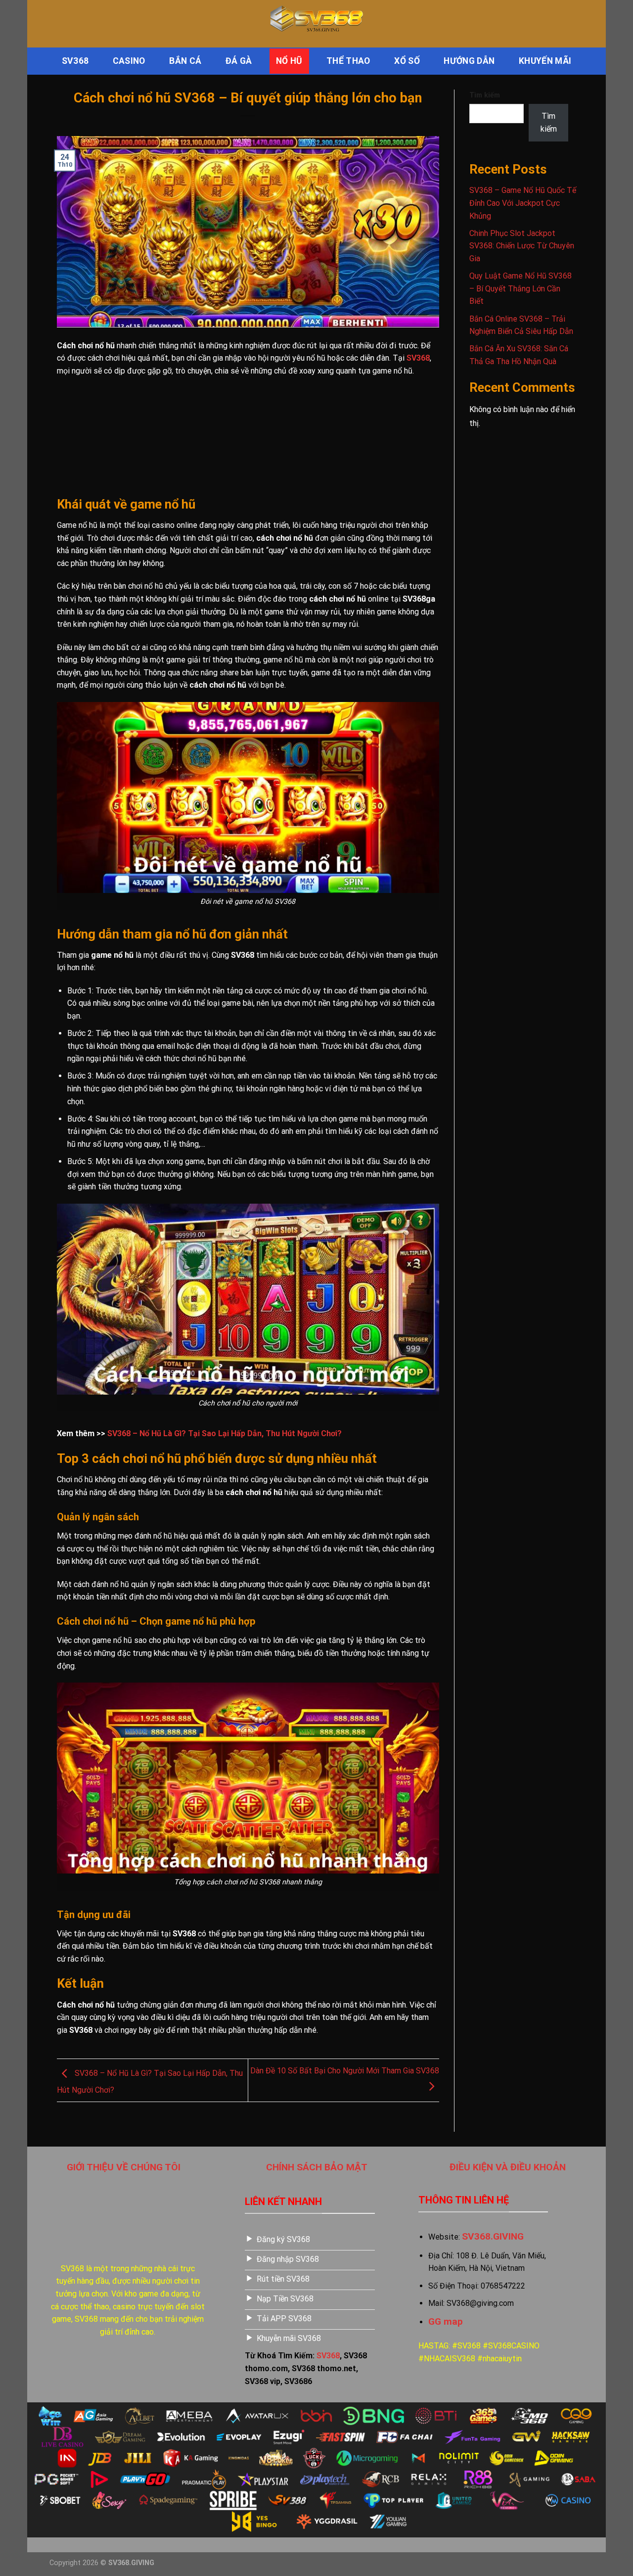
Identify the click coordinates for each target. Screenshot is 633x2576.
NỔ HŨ (289, 61)
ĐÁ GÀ (239, 61)
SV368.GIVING (493, 2236)
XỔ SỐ (407, 61)
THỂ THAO (348, 61)
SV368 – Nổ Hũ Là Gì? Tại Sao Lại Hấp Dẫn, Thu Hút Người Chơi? (225, 1433)
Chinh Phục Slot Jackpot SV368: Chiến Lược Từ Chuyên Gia (522, 246)
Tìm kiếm (485, 95)
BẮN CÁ (185, 61)
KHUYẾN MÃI (545, 61)
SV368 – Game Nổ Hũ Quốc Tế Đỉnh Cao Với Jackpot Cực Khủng (523, 203)
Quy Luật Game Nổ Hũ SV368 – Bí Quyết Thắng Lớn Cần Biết (520, 288)
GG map (446, 2321)
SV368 (75, 61)
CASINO (129, 61)
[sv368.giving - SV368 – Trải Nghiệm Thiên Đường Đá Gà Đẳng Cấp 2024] (316, 24)
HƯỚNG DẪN (469, 61)
